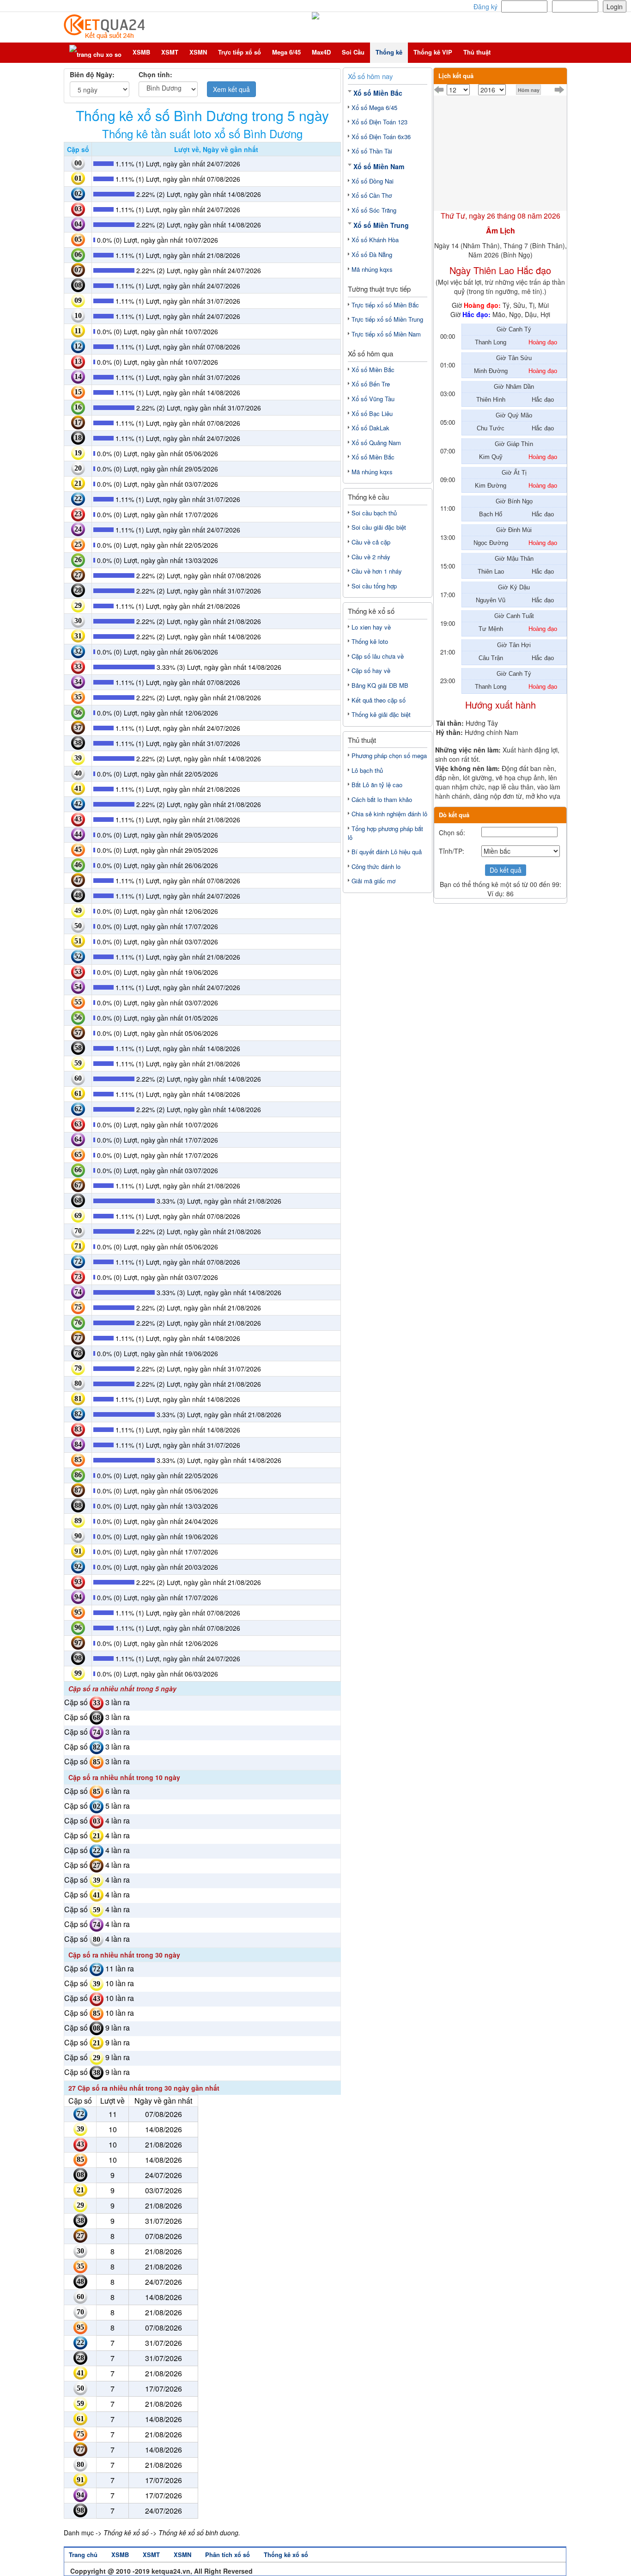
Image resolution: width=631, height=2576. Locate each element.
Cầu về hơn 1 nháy (377, 571)
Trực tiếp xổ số (240, 52)
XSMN (198, 52)
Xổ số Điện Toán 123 (379, 122)
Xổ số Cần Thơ (372, 195)
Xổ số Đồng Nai (373, 181)
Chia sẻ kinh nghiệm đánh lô (389, 814)
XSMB (141, 52)
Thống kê (389, 52)
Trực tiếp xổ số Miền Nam (386, 334)
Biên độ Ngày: (92, 74)
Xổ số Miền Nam (379, 166)
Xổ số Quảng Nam (376, 443)
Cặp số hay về (371, 670)
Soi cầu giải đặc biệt (379, 527)
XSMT (170, 52)
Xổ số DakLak (370, 428)
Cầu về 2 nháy (371, 557)
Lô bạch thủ (367, 770)
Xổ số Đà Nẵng (372, 254)
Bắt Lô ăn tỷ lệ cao (377, 785)
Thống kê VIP (433, 52)
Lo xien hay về (371, 627)
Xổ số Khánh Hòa (375, 240)
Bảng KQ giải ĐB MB (380, 685)
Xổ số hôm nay (370, 76)
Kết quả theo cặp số (379, 700)
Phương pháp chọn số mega (389, 756)
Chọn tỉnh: (155, 74)
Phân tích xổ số (228, 2555)
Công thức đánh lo (376, 866)
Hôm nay (529, 90)
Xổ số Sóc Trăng (374, 210)
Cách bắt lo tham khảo (382, 799)
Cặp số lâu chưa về (378, 656)
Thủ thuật (477, 52)
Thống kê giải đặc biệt (381, 714)
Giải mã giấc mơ (373, 881)
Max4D (321, 52)
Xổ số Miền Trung (381, 225)
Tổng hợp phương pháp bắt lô (385, 833)
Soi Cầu (353, 52)
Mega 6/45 (286, 52)
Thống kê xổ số (286, 2555)
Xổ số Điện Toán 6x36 (381, 137)
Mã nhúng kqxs (372, 269)
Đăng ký (485, 6)
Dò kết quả (506, 870)
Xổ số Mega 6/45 (374, 107)
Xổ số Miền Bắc (378, 93)
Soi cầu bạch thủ (374, 513)
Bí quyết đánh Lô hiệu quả (387, 852)
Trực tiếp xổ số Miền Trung (387, 319)
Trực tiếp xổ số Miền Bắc (385, 305)
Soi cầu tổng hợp (374, 586)
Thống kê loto (370, 641)
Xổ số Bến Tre (371, 384)
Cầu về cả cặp (371, 542)
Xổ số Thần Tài (372, 151)
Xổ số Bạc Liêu (372, 413)
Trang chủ (83, 2555)
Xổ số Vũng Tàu (373, 399)
